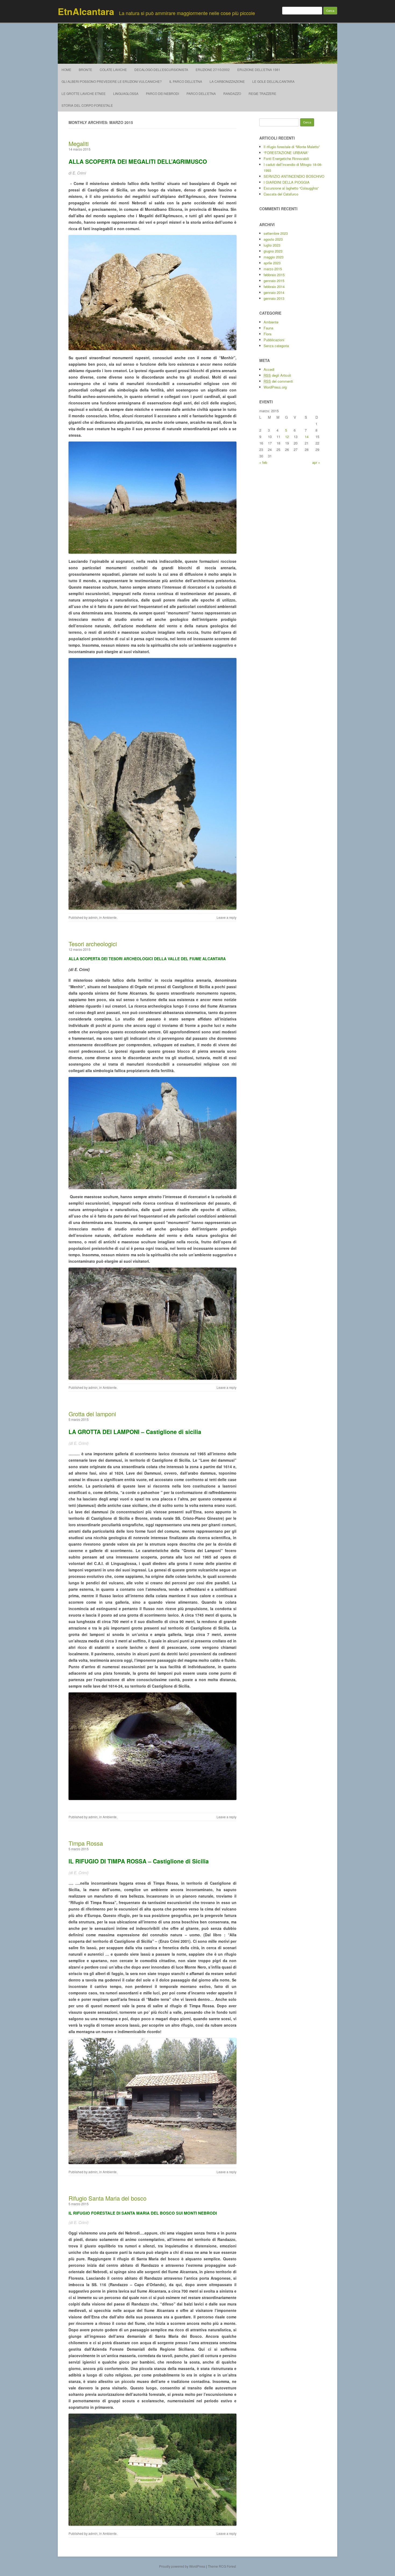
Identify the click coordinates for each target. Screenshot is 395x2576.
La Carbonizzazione (227, 81)
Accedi (269, 369)
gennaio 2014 (274, 292)
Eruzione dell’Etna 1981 (259, 70)
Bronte (85, 70)
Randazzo (232, 93)
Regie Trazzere (262, 93)
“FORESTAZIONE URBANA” (286, 153)
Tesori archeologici (93, 944)
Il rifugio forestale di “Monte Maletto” (292, 147)
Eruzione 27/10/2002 (213, 70)
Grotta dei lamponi (92, 1414)
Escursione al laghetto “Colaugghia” (291, 188)
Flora (267, 334)
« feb (263, 462)
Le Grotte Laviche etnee (84, 93)
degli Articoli (277, 375)
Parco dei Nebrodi (162, 93)
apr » (316, 462)
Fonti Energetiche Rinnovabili (286, 159)
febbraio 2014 (274, 287)
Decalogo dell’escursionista (161, 70)
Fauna (268, 328)
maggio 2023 (274, 257)
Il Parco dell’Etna (186, 81)
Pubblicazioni (274, 340)
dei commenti (278, 381)
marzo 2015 (273, 269)
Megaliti (79, 143)
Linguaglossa (126, 93)
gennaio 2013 (274, 298)
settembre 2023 (276, 233)
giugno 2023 (273, 251)
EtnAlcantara (86, 11)
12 (287, 437)
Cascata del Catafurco (281, 194)
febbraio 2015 (274, 275)
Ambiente (110, 917)
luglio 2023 (272, 245)
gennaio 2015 (274, 281)
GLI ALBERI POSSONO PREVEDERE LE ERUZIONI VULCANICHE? (112, 81)
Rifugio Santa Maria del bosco (107, 2198)
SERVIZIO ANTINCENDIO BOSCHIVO (294, 176)
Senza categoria (276, 346)
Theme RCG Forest (222, 2566)
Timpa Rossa (86, 1843)
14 (307, 437)
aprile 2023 (272, 263)
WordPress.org (275, 387)
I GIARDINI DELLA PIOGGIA (287, 182)
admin (93, 917)
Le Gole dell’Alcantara (273, 81)
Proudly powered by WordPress (182, 2566)
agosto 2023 (273, 239)
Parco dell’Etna (201, 93)
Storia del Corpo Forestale (87, 105)
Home (66, 70)
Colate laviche (113, 70)
